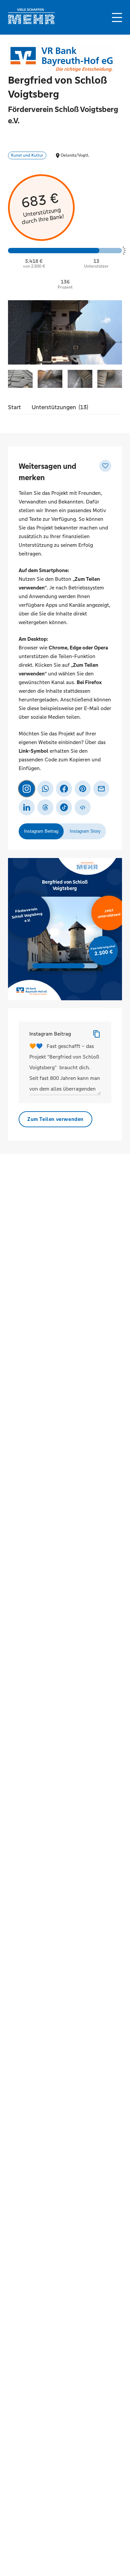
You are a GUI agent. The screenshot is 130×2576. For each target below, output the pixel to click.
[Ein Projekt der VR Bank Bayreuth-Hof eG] (61, 59)
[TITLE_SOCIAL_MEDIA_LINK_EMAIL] (101, 789)
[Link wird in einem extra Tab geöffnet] (31, 22)
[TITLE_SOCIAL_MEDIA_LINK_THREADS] (45, 807)
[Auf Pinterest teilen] (83, 789)
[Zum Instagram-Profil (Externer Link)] (27, 789)
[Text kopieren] (97, 1034)
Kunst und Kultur (27, 155)
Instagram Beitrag (50, 1034)
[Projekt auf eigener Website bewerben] (83, 807)
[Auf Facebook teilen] (64, 789)
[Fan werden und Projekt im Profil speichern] (105, 466)
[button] (117, 17)
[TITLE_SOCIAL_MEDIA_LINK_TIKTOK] (64, 807)
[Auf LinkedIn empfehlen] (27, 807)
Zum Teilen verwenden (55, 1119)
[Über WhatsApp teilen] (45, 789)
